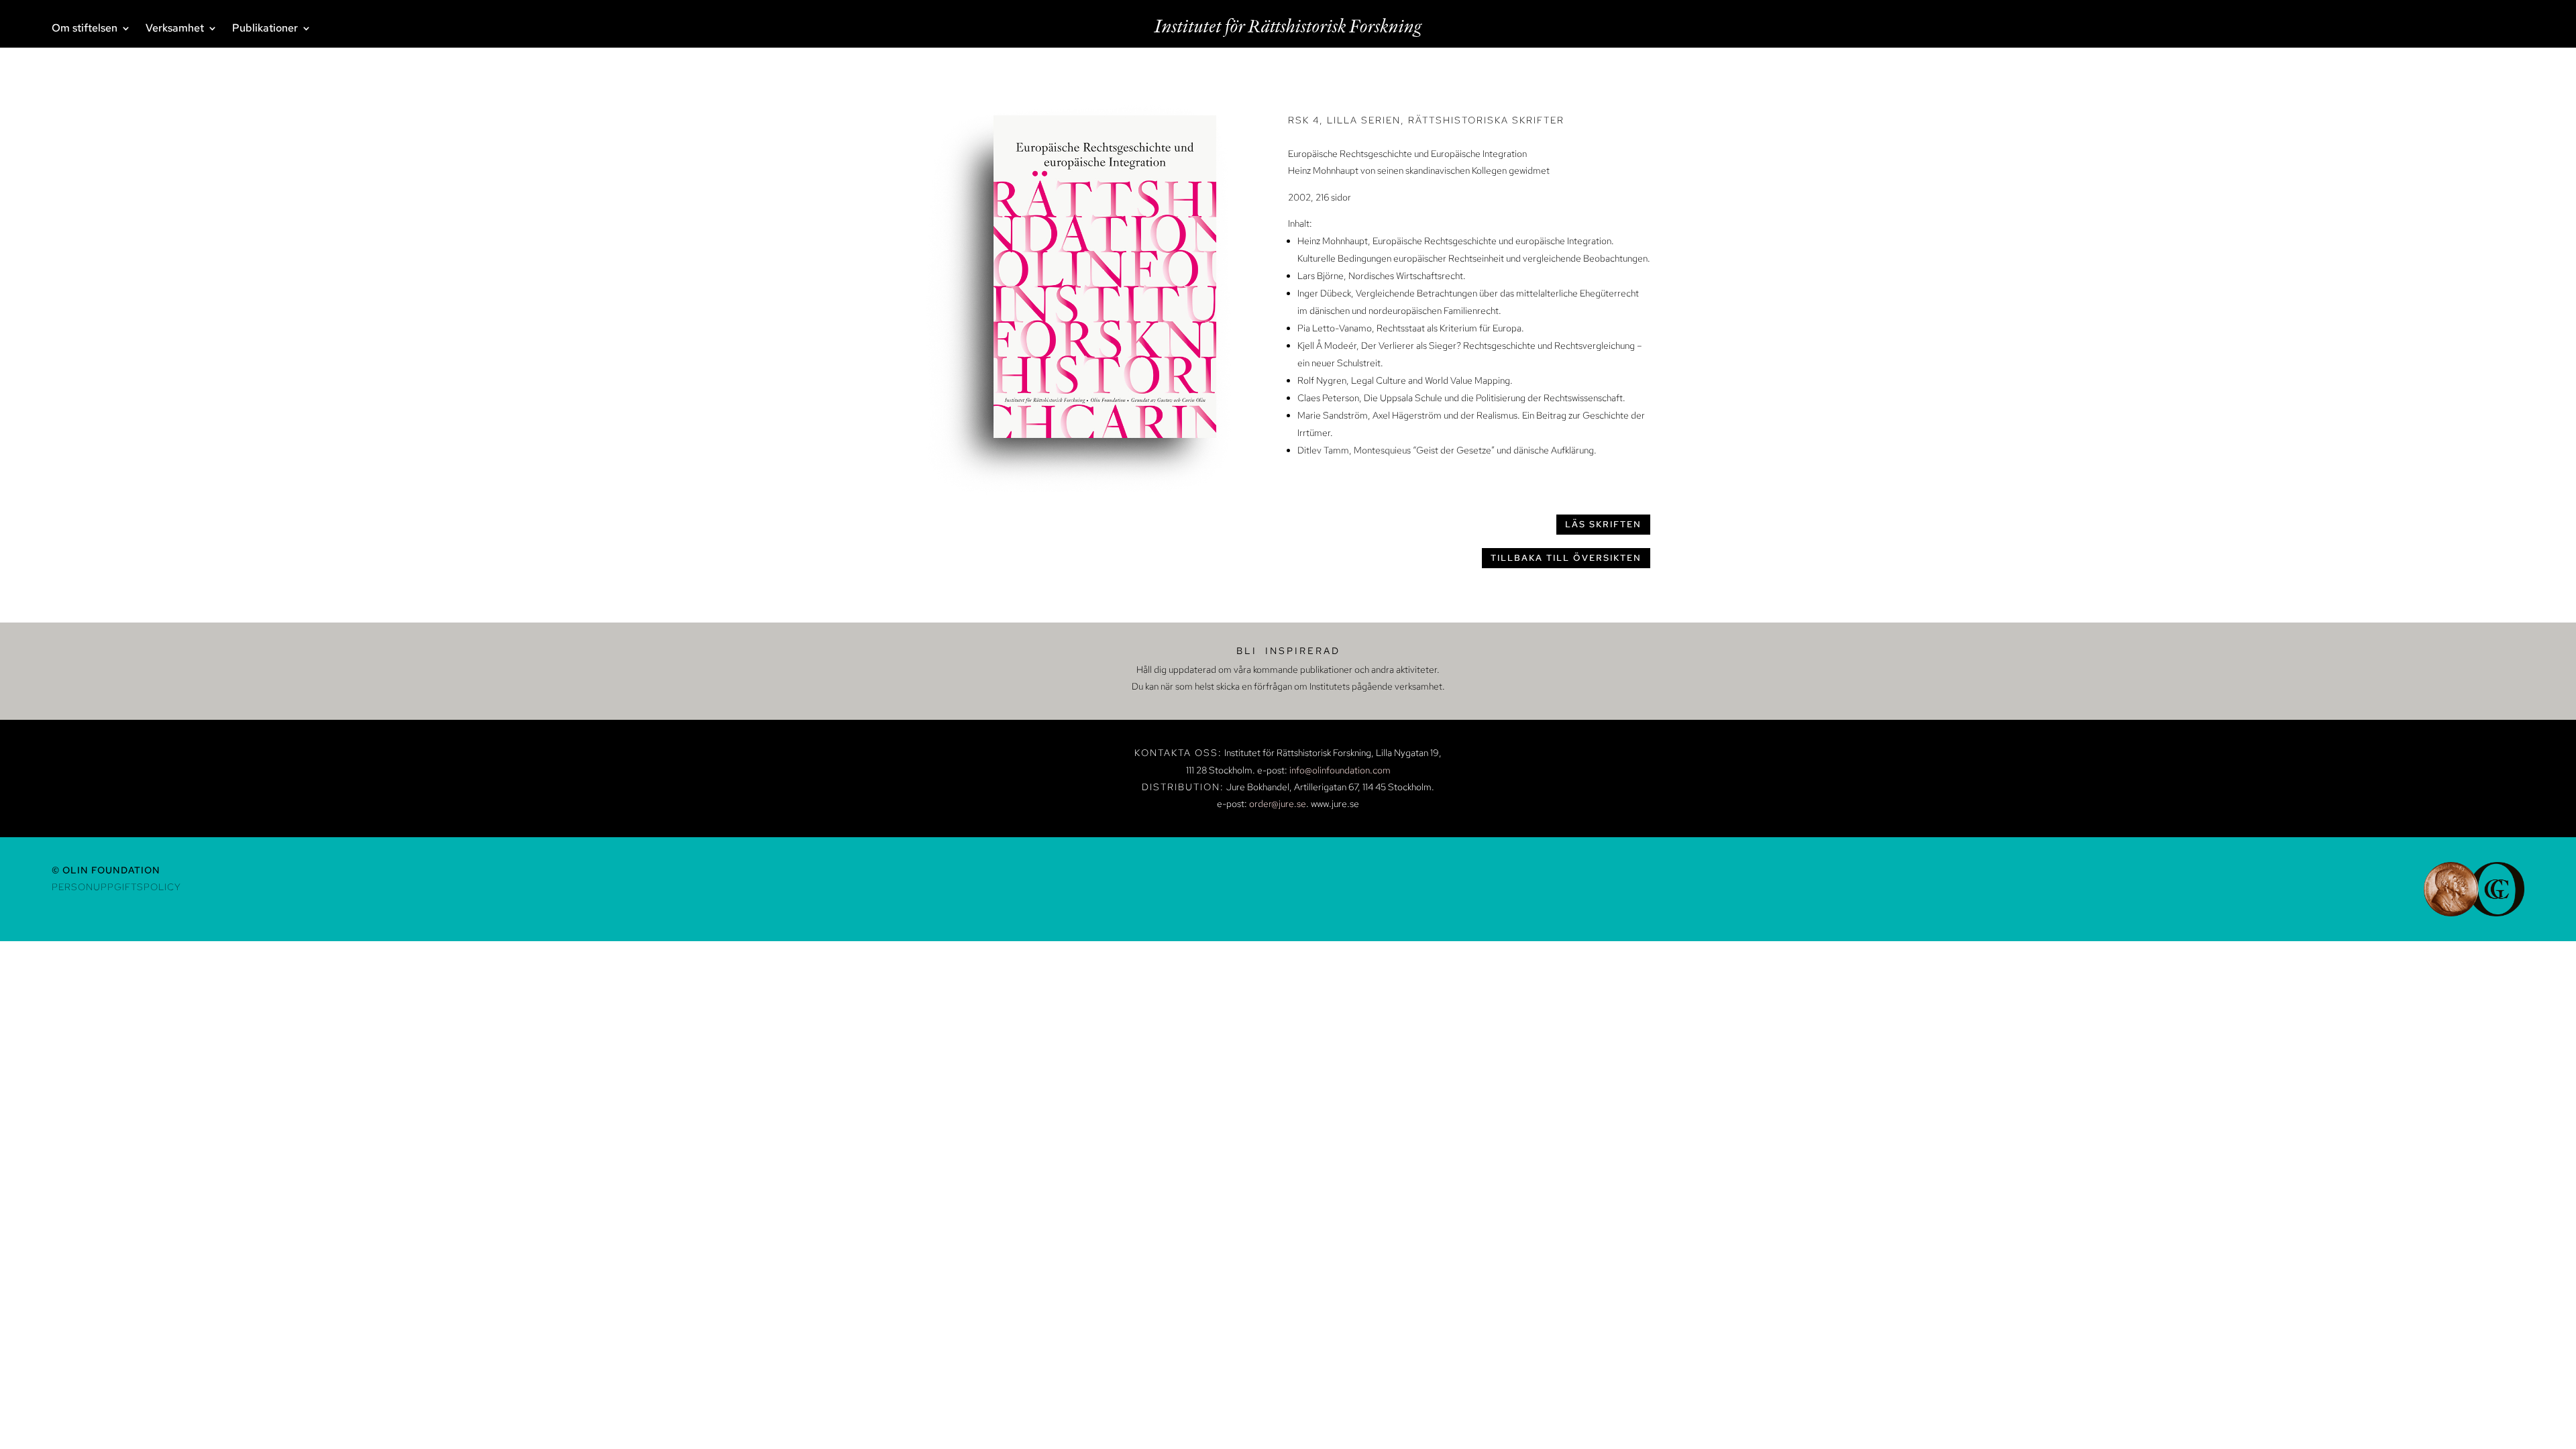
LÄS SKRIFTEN (1603, 524)
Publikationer (265, 29)
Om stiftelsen (85, 29)
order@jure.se (1278, 804)
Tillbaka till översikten (1566, 558)
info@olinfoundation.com (1340, 770)
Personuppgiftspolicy (116, 887)
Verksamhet (175, 29)
